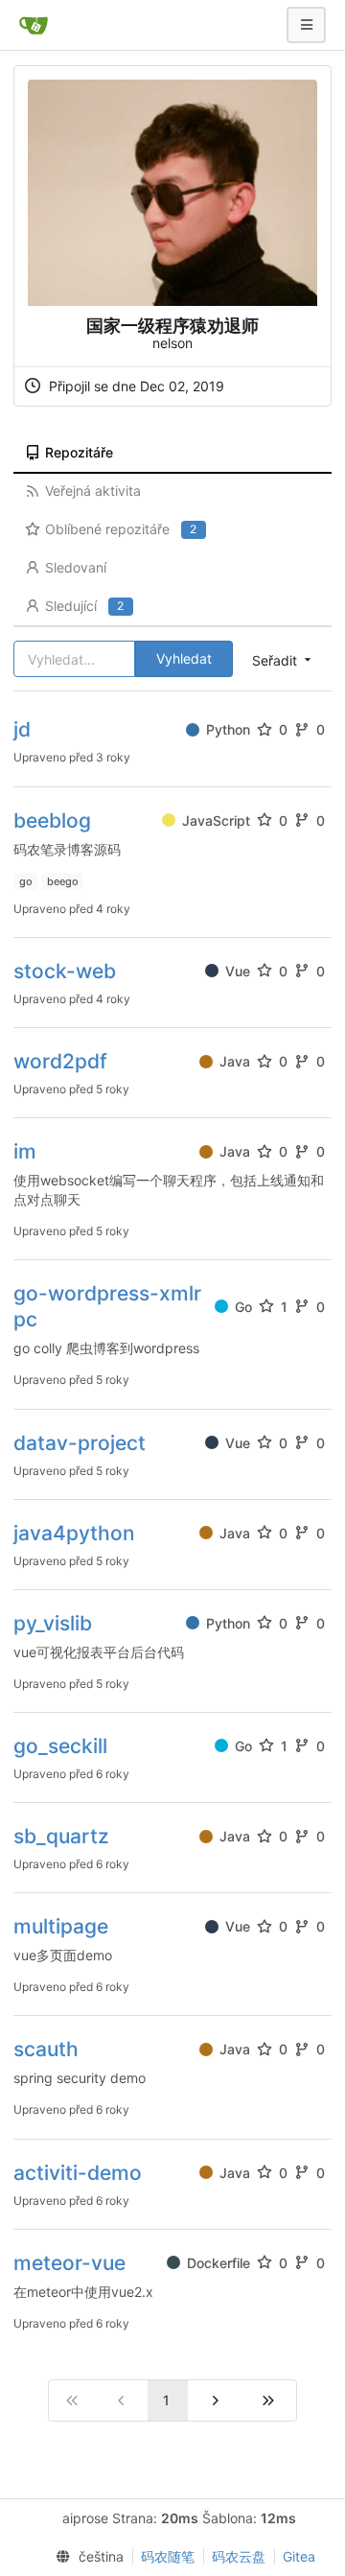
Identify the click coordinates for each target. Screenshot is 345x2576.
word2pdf (60, 1061)
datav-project (80, 1443)
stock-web (65, 971)
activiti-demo (78, 2173)
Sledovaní (76, 567)
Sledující (84, 606)
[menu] (86, 2557)
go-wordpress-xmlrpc (107, 1306)
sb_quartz (61, 1836)
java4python (74, 1533)
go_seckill (60, 1746)
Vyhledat (184, 658)
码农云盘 (239, 2556)
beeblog (52, 820)
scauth (46, 2049)
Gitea (299, 2556)
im (25, 1151)
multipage (61, 1926)
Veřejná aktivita (93, 491)
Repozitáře (79, 452)
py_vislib (53, 1623)
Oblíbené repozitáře (121, 529)
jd (22, 729)
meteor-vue (69, 2263)
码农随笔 (168, 2556)
